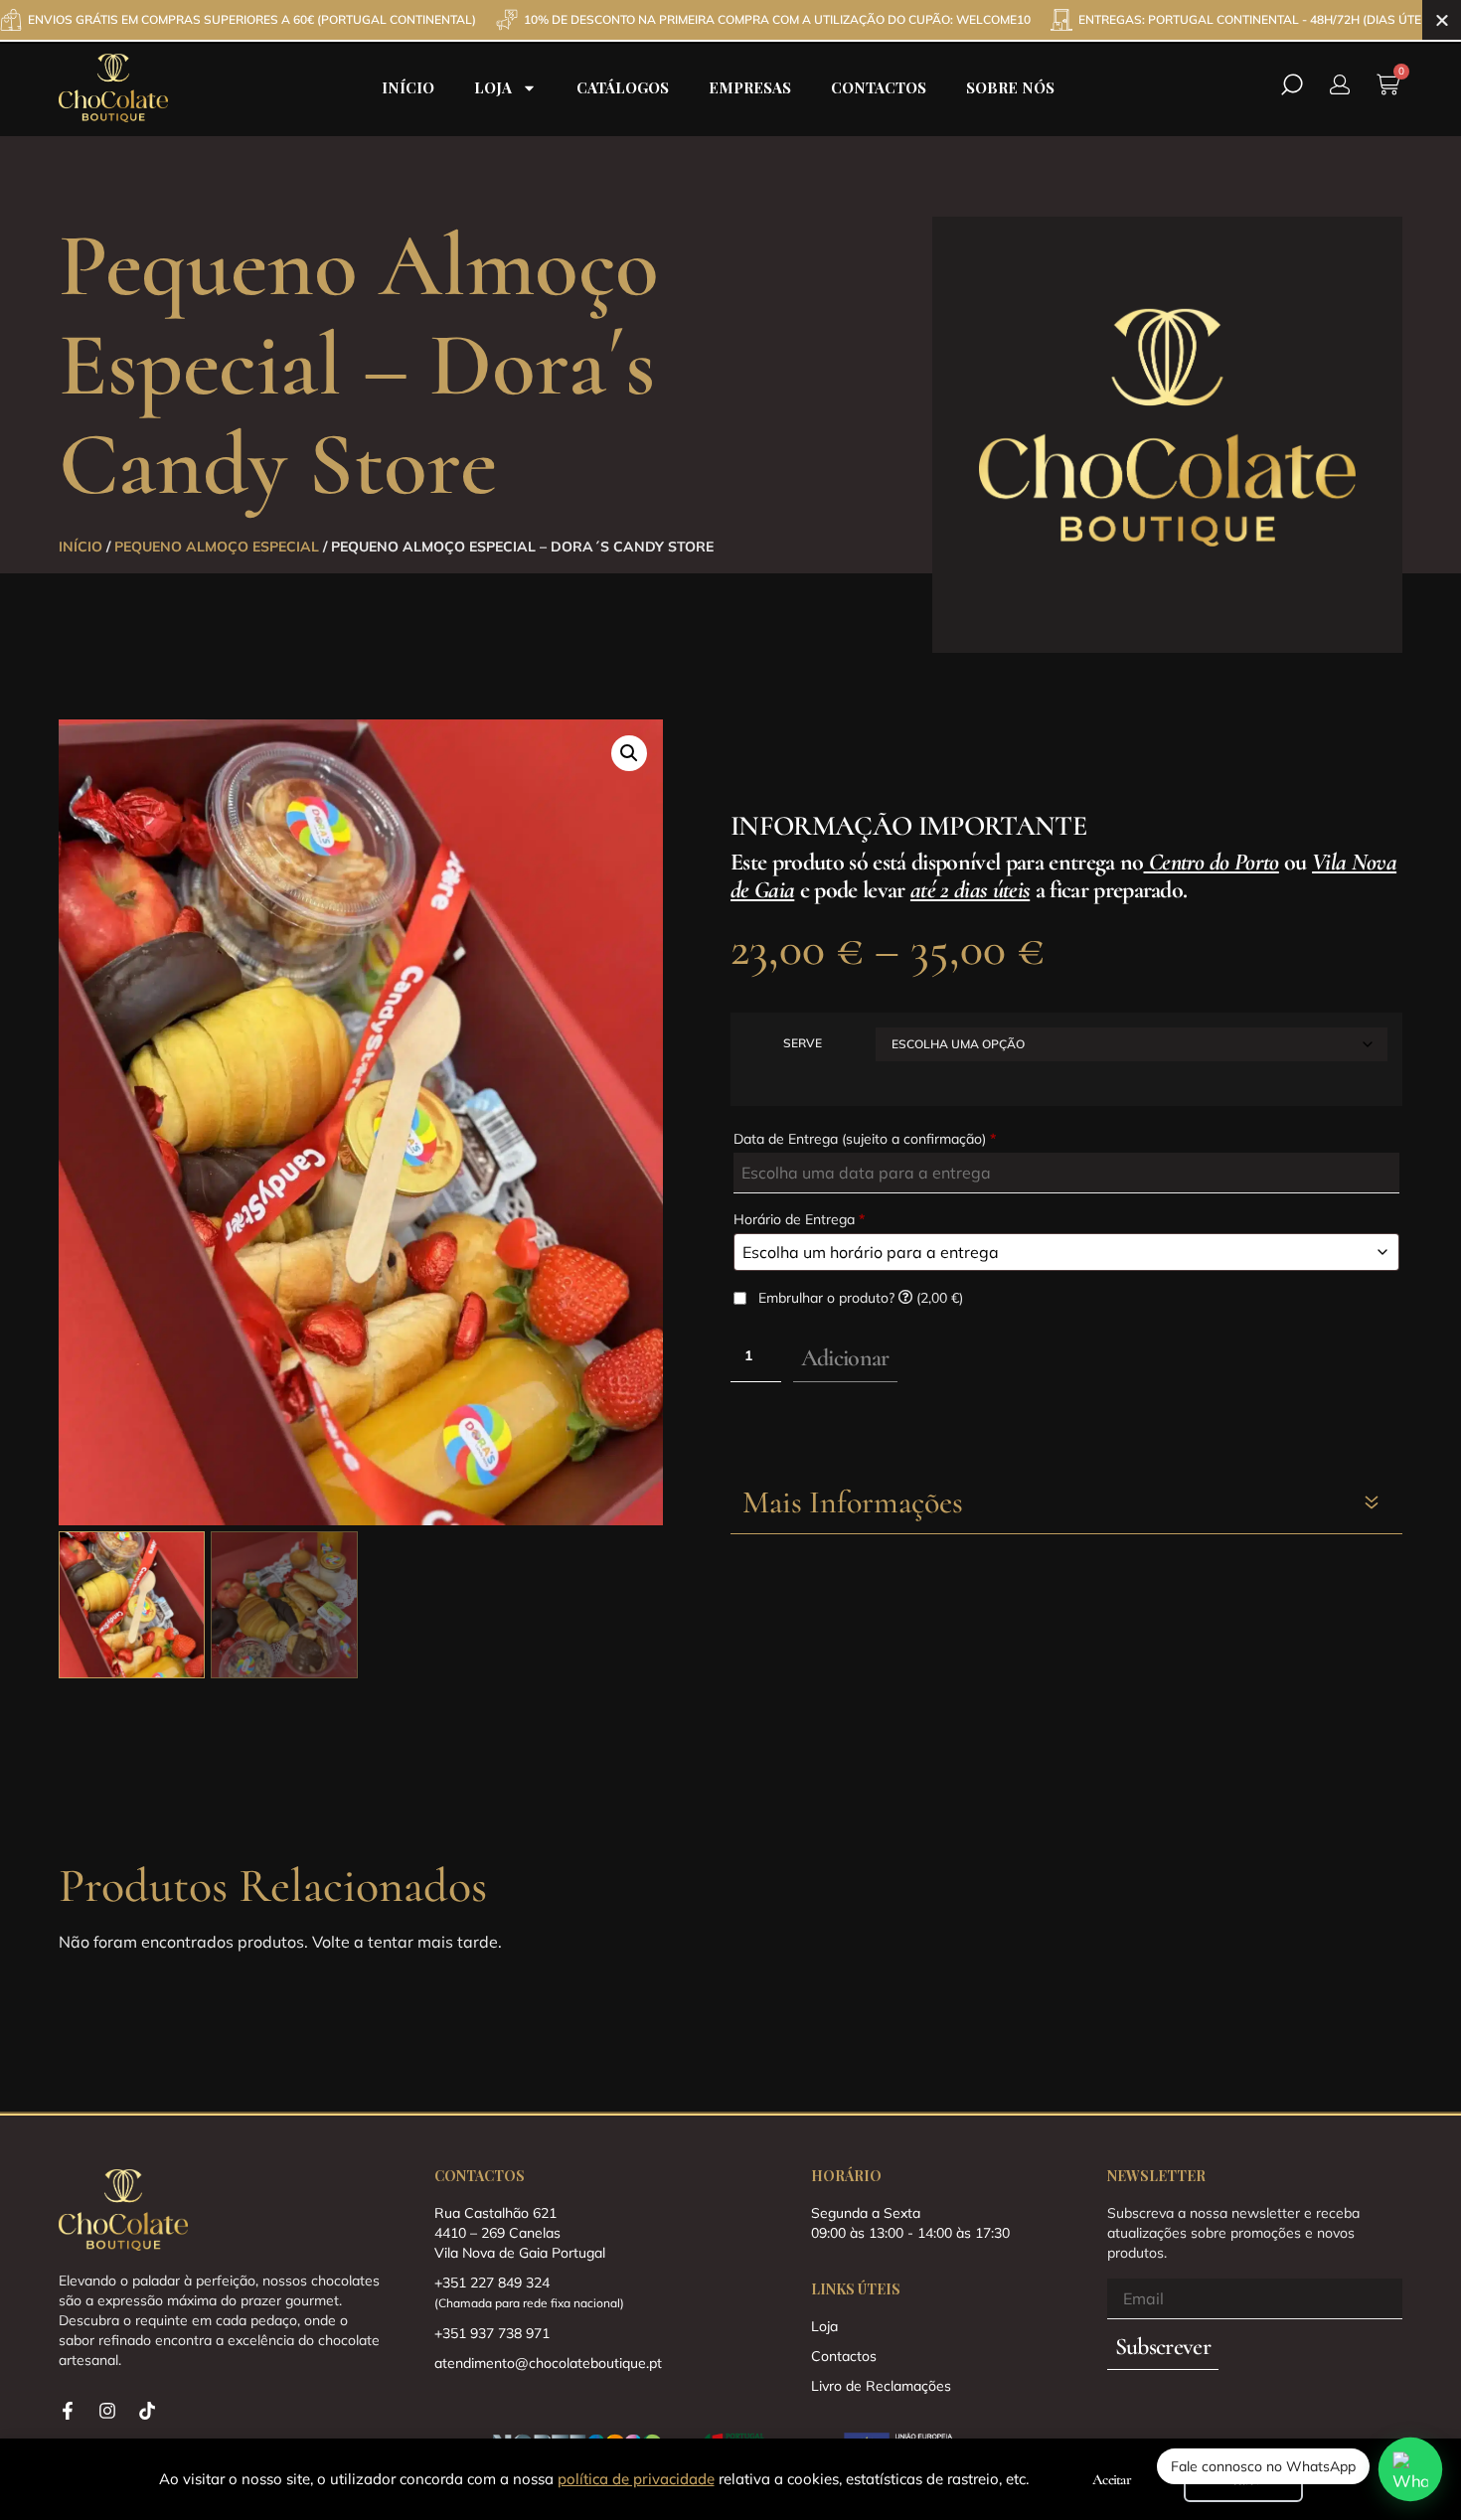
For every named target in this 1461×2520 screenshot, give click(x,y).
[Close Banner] (1442, 20)
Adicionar (845, 1358)
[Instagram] (107, 2411)
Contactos (879, 87)
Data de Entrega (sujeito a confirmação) (865, 1139)
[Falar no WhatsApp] (1411, 2470)
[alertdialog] (730, 20)
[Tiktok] (147, 2411)
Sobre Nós (1010, 87)
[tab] (1066, 1503)
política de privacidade (636, 2479)
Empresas (750, 87)
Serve (803, 1043)
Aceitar (1112, 2479)
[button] (629, 753)
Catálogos (623, 87)
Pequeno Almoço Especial (217, 547)
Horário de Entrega (799, 1219)
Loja (493, 87)
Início (408, 87)
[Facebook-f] (68, 2411)
